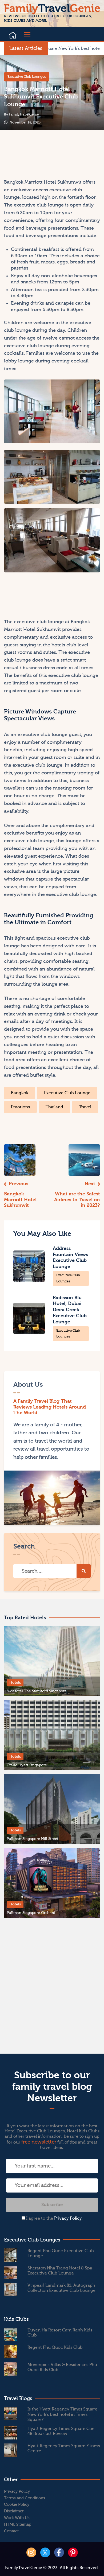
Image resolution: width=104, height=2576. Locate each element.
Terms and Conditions (25, 2498)
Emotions (20, 1107)
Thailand (54, 1107)
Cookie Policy (17, 2505)
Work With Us (17, 2518)
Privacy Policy (68, 2218)
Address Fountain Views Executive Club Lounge (70, 1258)
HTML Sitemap (18, 2525)
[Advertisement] (27, 154)
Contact (11, 2531)
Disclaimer (14, 2511)
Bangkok (20, 1093)
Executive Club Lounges (27, 77)
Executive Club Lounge (67, 1093)
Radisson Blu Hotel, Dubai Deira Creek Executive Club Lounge (70, 1310)
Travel (85, 1107)
